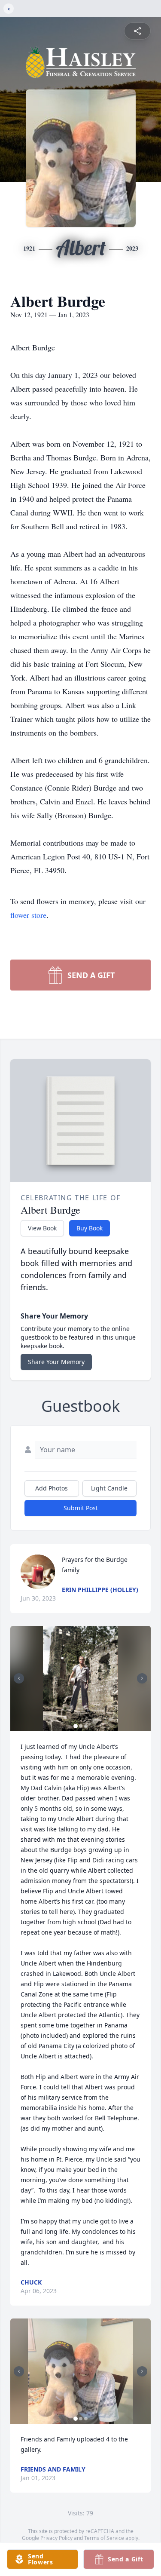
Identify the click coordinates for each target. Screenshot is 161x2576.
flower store (28, 915)
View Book (42, 1228)
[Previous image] (19, 1678)
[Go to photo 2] (81, 1726)
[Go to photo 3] (86, 1726)
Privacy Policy (56, 2538)
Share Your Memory (56, 1362)
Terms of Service (104, 2538)
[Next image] (142, 1678)
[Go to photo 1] (76, 1726)
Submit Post (81, 1508)
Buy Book (90, 1228)
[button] (80, 1679)
